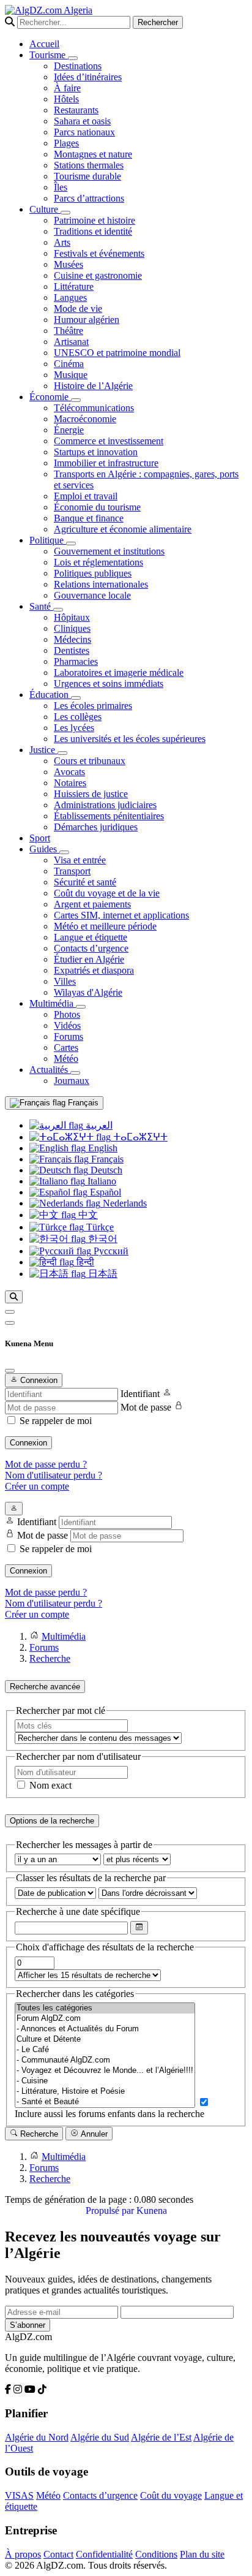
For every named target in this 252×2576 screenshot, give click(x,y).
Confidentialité (104, 2554)
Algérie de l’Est (161, 2437)
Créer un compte (37, 1486)
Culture (45, 209)
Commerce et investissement (109, 441)
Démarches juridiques (96, 827)
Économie (50, 397)
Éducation (50, 695)
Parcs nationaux (84, 132)
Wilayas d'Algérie (88, 992)
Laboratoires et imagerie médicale (119, 672)
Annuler (93, 2134)
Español (104, 1192)
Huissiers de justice (91, 794)
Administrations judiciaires (105, 805)
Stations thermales (89, 165)
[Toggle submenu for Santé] (58, 610)
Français (82, 1103)
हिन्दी (84, 1262)
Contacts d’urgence (91, 948)
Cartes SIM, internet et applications (121, 915)
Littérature (74, 286)
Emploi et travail (86, 496)
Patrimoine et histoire (94, 220)
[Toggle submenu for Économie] (76, 400)
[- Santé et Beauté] (105, 2102)
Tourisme (49, 55)
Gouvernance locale (92, 595)
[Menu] (10, 1312)
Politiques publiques (93, 573)
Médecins (72, 639)
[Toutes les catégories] (105, 2008)
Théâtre (69, 331)
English (102, 1148)
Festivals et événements (99, 253)
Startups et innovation (96, 452)
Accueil (44, 44)
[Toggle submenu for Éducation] (76, 698)
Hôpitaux (72, 617)
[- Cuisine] (105, 2081)
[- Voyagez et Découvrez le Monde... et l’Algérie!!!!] (105, 2071)
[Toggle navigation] (10, 1323)
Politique (48, 540)
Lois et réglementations (98, 562)
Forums (69, 1036)
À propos (23, 2554)
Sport (40, 838)
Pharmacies (76, 661)
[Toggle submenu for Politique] (71, 544)
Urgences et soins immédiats (109, 684)
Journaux (72, 1081)
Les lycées (74, 728)
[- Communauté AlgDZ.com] (105, 2060)
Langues (70, 297)
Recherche (38, 2134)
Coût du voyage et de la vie (107, 893)
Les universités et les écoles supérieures (130, 739)
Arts (62, 242)
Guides (44, 849)
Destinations (78, 66)
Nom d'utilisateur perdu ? (54, 1475)
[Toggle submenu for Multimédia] (81, 1007)
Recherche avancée (45, 1687)
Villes (65, 981)
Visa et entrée (80, 860)
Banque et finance (89, 518)
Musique (71, 375)
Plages (66, 143)
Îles (61, 187)
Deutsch (105, 1170)
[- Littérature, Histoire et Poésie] (105, 2092)
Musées (69, 264)
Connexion (28, 1443)
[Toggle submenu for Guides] (64, 852)
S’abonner (28, 2325)
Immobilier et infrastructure (106, 463)
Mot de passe (146, 1407)
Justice (43, 750)
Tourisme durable (87, 176)
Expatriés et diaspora (94, 970)
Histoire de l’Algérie (93, 386)
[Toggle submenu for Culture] (65, 213)
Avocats (69, 772)
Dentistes (72, 650)
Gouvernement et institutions (109, 551)
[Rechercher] (14, 1297)
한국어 (102, 1239)
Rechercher (158, 22)
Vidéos (67, 1025)
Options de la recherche (52, 1821)
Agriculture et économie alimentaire (123, 529)
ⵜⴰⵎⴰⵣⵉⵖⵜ (139, 1137)
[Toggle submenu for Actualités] (75, 1073)
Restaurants (76, 110)
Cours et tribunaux (90, 761)
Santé (41, 606)
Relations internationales (101, 584)
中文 (87, 1215)
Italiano (101, 1181)
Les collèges (78, 717)
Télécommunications (94, 408)
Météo (66, 1059)
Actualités (50, 1070)
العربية (98, 1125)
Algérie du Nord (37, 2437)
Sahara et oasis (82, 121)
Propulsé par (111, 2210)
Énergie (69, 430)
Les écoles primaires (93, 706)
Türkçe (99, 1227)
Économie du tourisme (97, 507)
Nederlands (124, 1203)
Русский (110, 1251)
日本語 (102, 1274)
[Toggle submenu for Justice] (62, 753)
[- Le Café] (105, 2050)
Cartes (66, 1047)
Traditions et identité (93, 231)
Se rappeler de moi (56, 1421)
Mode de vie (78, 309)
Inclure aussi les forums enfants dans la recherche (109, 2114)
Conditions (156, 2554)
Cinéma (69, 364)
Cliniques (72, 628)
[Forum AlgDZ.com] (105, 2019)
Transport (72, 871)
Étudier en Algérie (89, 959)
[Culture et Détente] (105, 2040)
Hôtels (66, 99)
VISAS (19, 2495)
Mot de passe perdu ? (46, 1464)
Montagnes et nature (93, 154)
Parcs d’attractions (89, 198)
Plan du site (202, 2554)
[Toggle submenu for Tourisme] (73, 58)
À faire (67, 88)
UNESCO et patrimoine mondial (117, 353)
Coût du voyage (171, 2495)
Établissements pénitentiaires (109, 816)
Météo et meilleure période (105, 926)
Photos (67, 1014)
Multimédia (53, 1003)
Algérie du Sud (100, 2437)
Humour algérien (87, 320)
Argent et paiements (92, 904)
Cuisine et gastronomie (98, 275)
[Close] (10, 1371)
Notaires (70, 783)
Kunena (152, 2210)
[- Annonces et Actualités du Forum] (105, 2029)
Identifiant (140, 1394)
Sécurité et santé (85, 882)
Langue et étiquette (91, 937)
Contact (58, 2554)
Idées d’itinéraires (88, 77)
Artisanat (71, 342)
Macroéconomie (85, 419)
